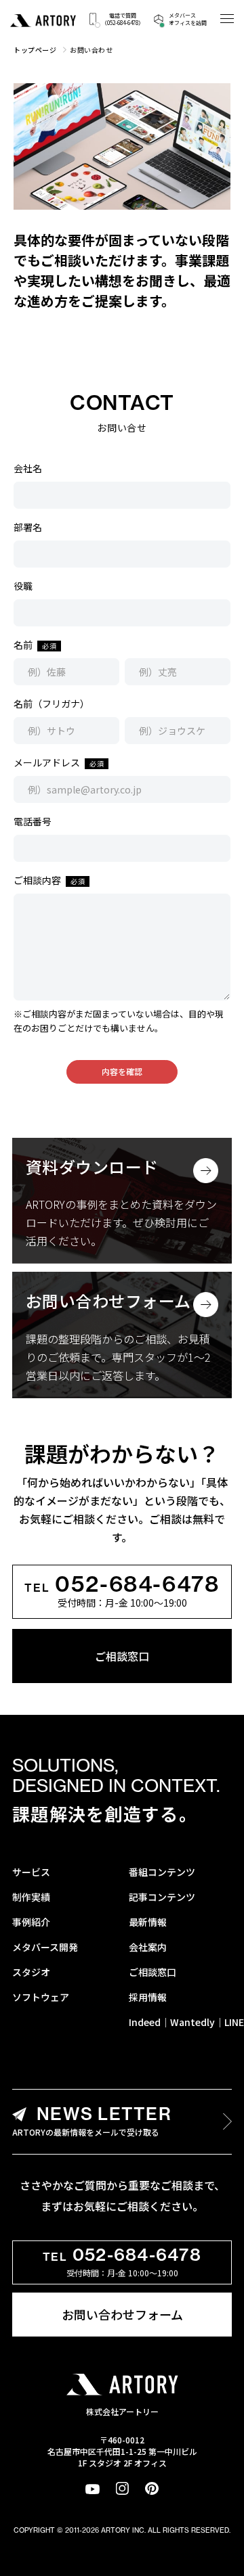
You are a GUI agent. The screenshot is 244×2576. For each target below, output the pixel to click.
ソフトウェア (41, 1997)
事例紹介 (31, 1922)
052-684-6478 (122, 1584)
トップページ (35, 50)
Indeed (145, 2022)
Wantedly (192, 2022)
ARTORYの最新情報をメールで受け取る (92, 2120)
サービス (31, 1872)
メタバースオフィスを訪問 (188, 19)
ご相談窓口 (122, 1656)
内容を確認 (122, 1071)
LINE (234, 2022)
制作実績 (31, 1897)
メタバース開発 (45, 1947)
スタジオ (31, 1972)
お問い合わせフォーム (122, 2314)
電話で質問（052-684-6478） (123, 19)
